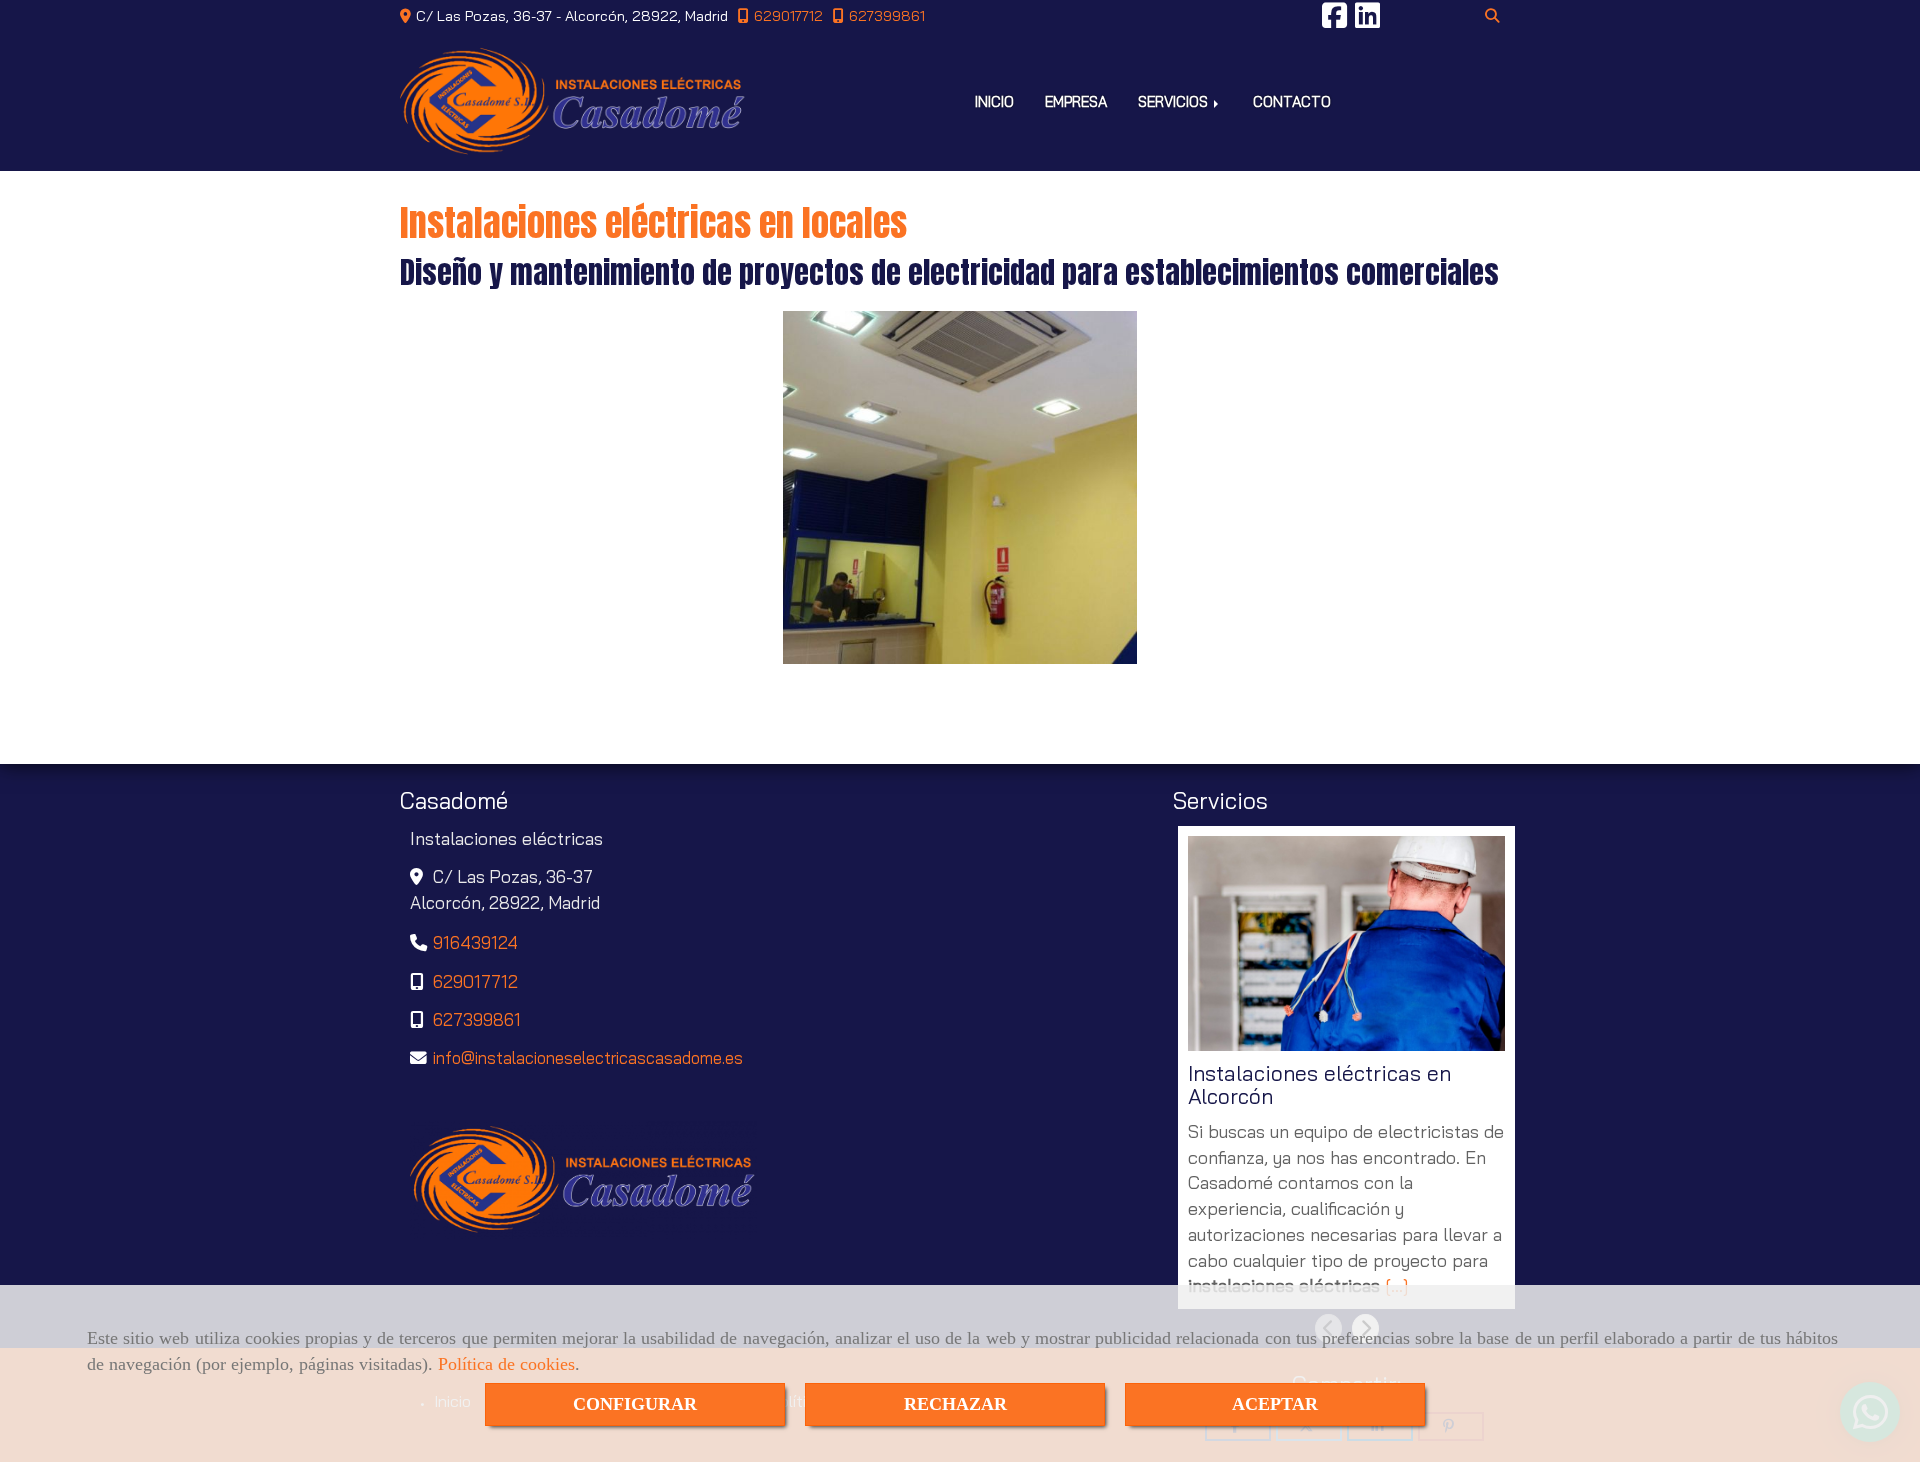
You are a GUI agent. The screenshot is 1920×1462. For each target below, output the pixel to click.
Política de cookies (506, 1364)
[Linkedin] (1367, 21)
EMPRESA (1076, 101)
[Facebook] (1334, 21)
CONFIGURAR (635, 1404)
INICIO (994, 101)
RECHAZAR (955, 1404)
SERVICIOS (1175, 101)
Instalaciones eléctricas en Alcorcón (1319, 1085)
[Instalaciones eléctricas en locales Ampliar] (959, 487)
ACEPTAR (1275, 1404)
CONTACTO (1292, 101)
